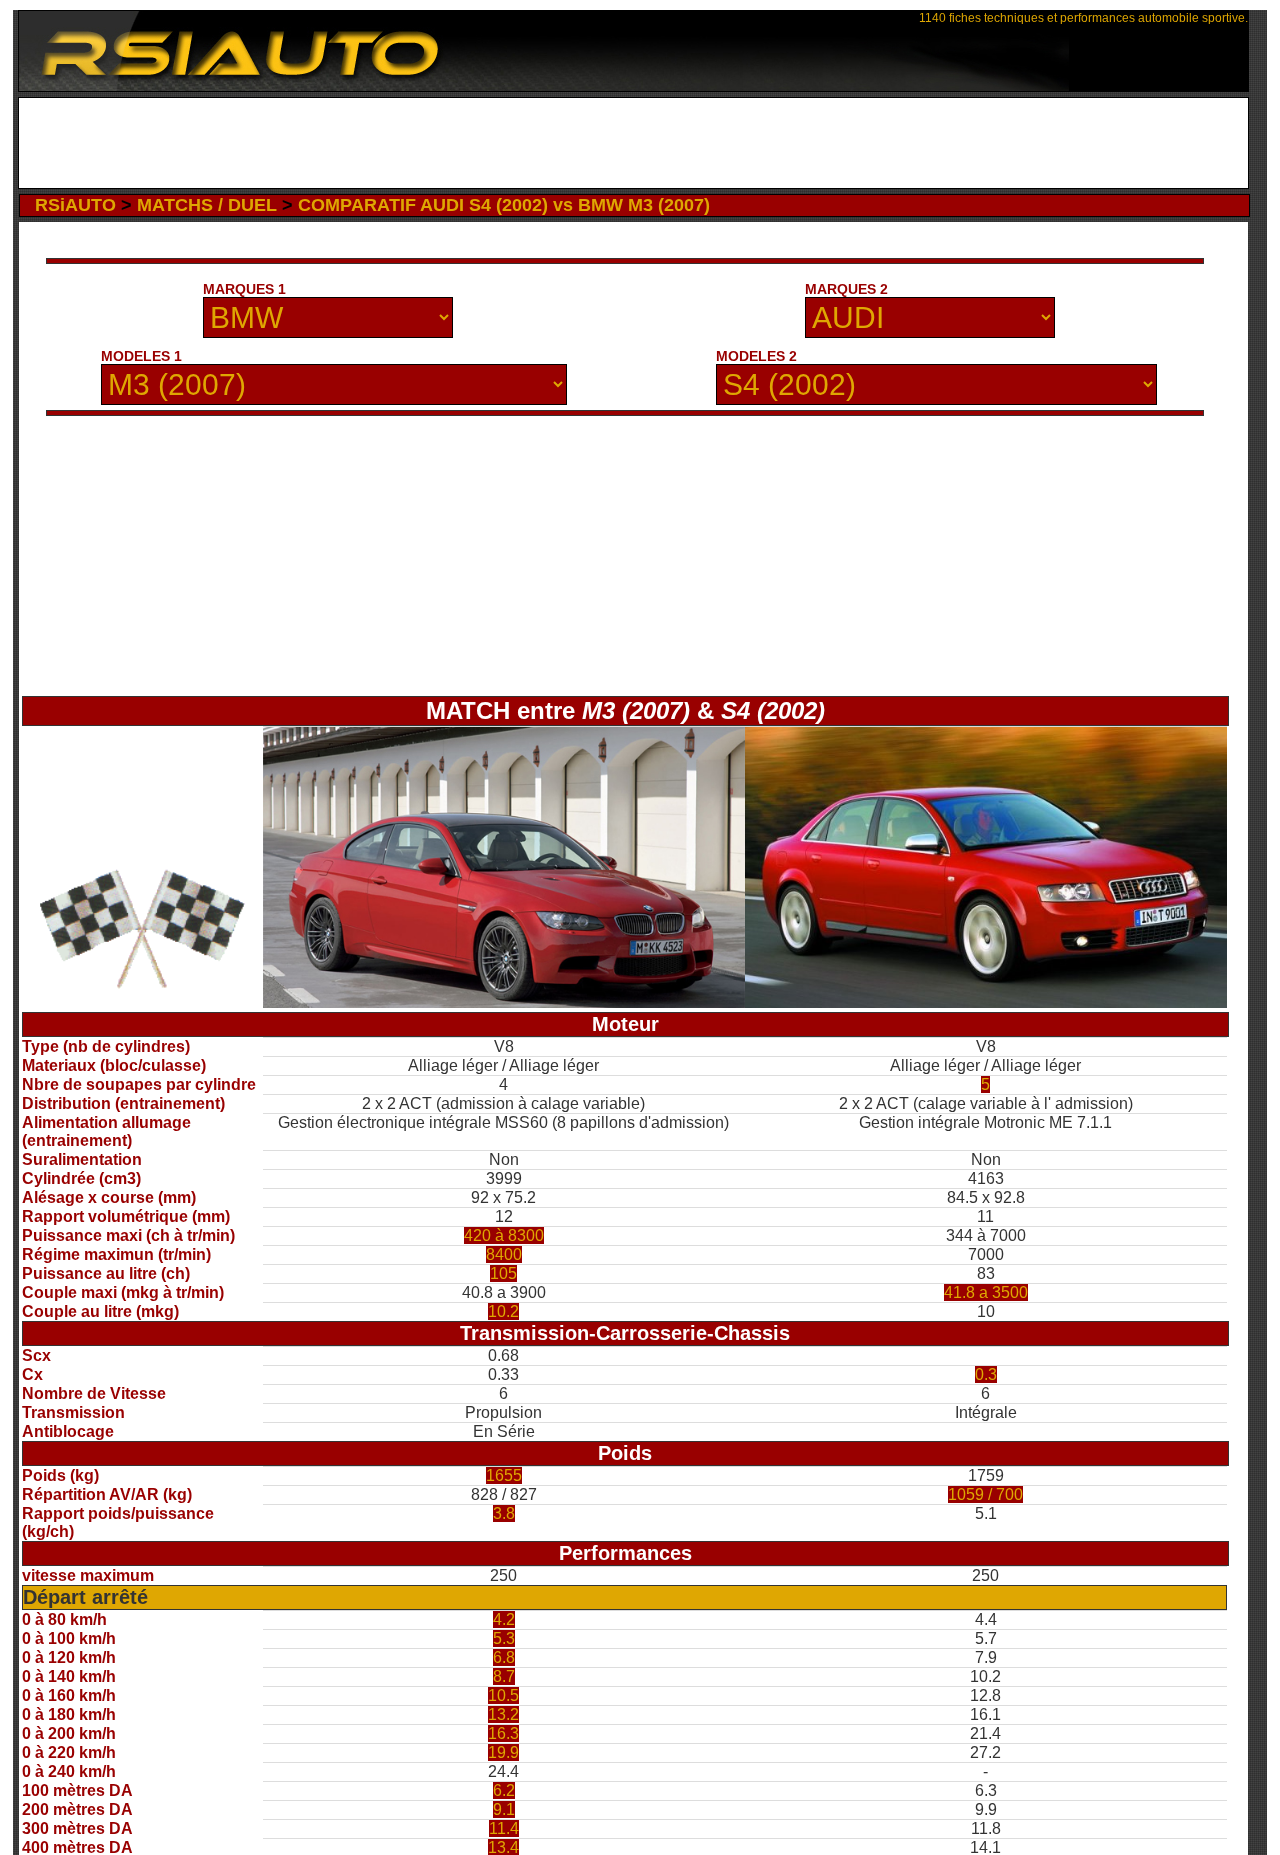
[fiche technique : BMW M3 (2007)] (504, 1002)
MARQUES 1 (244, 289)
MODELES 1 (141, 356)
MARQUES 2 (846, 289)
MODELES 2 (756, 356)
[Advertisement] (633, 143)
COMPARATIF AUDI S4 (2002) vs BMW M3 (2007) (504, 205)
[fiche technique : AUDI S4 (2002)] (986, 1002)
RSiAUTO (75, 205)
